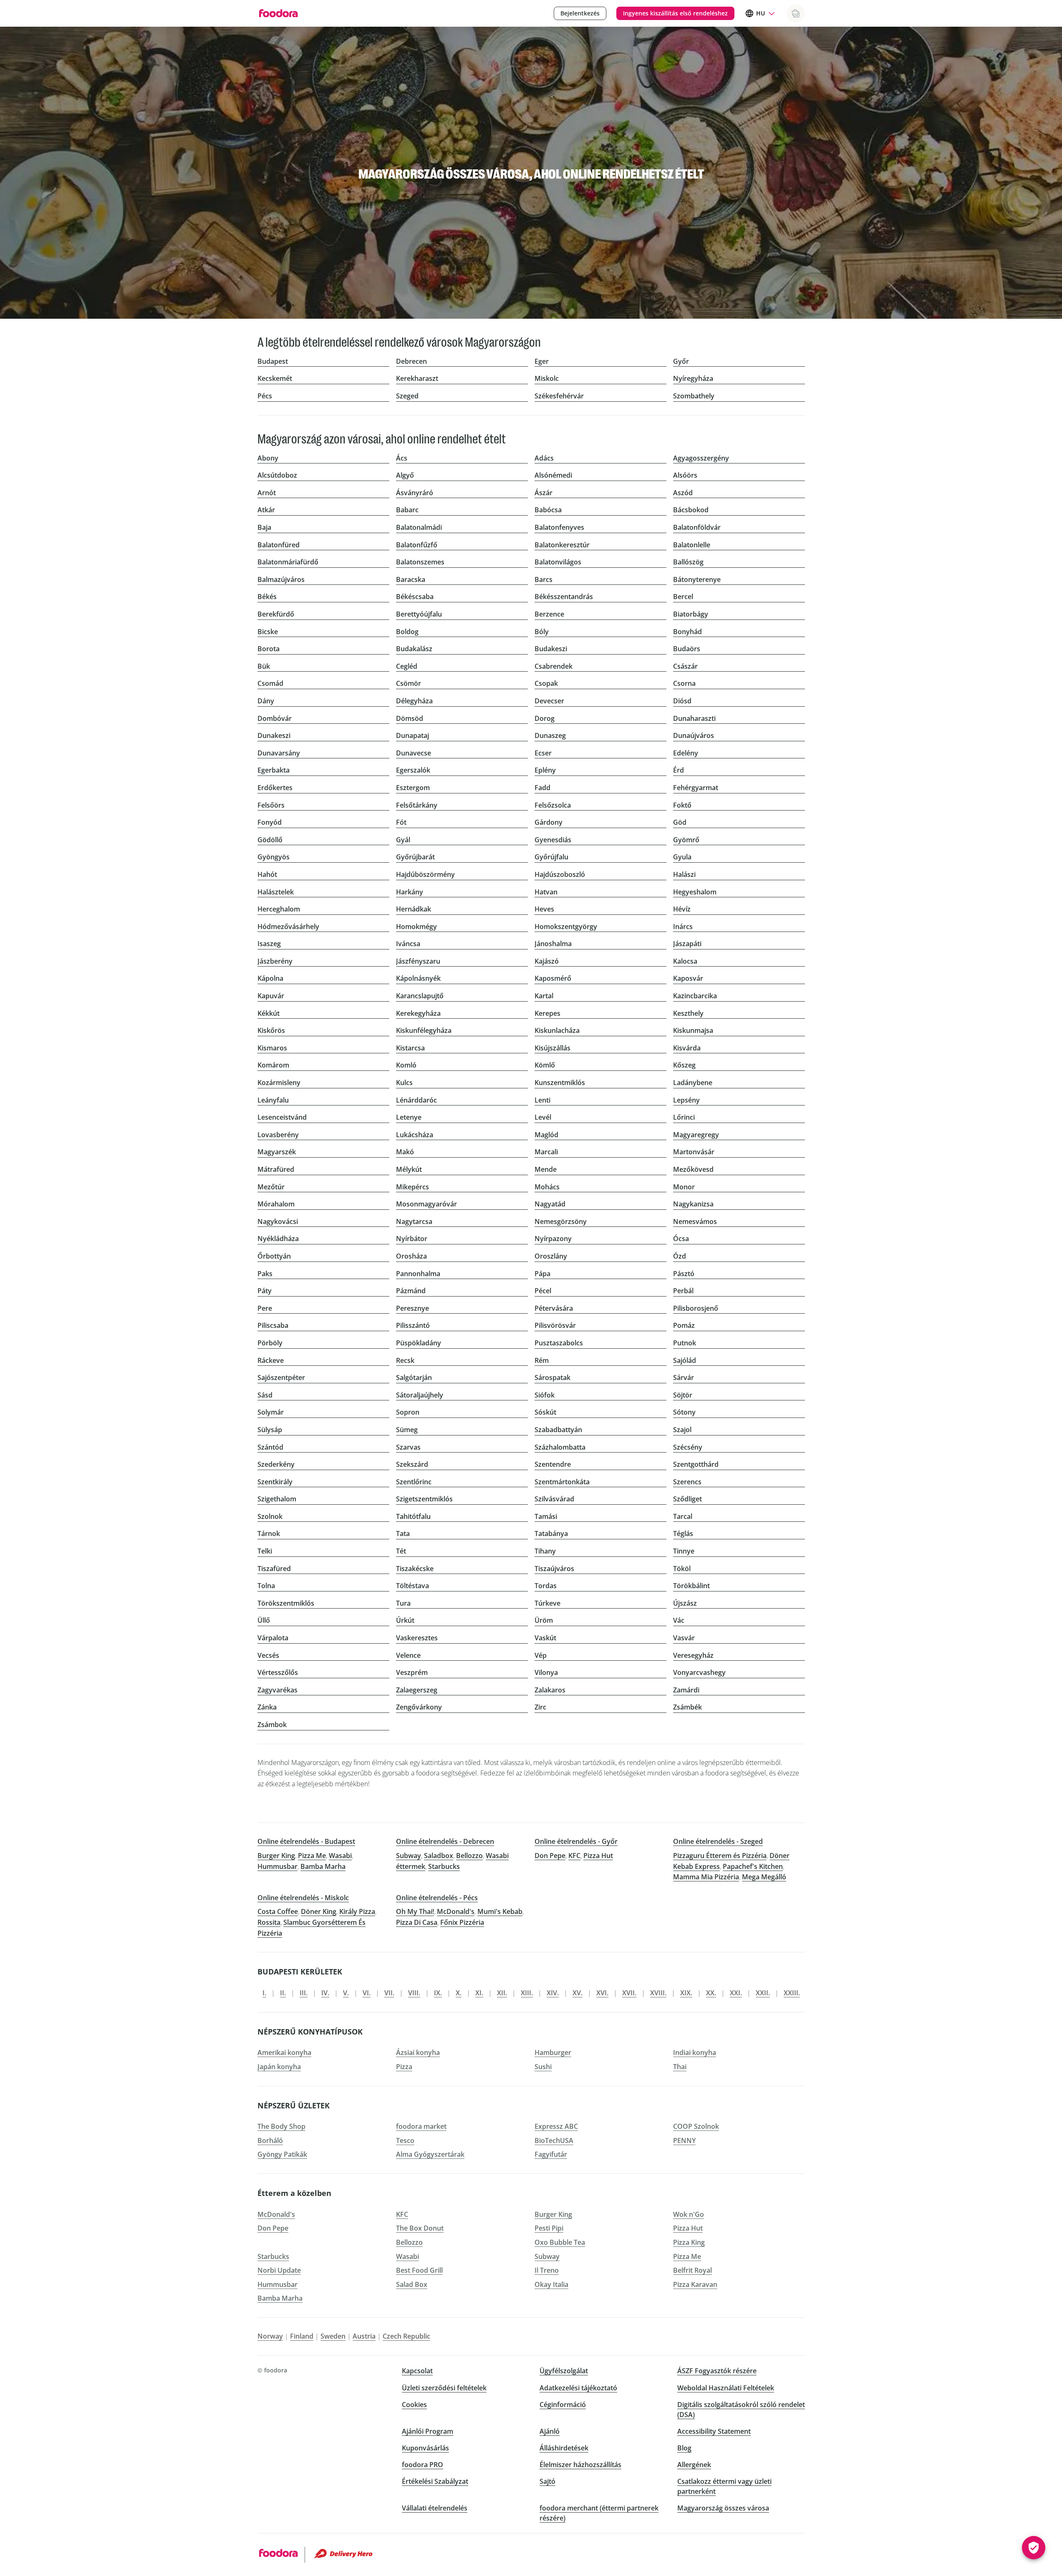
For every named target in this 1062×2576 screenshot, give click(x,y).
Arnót (267, 493)
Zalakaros (550, 1690)
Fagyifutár (551, 2154)
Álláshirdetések (564, 2448)
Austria (364, 2336)
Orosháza (411, 1256)
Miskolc (547, 378)
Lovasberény (278, 1135)
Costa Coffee (278, 1911)
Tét (401, 1551)
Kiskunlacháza (557, 1030)
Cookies (414, 2405)
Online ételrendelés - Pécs (437, 1898)
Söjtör (683, 1395)
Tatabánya (551, 1534)
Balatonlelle (692, 545)
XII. (502, 1993)
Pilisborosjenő (696, 1308)
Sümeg (407, 1430)
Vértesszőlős (278, 1672)
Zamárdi (686, 1690)
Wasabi (340, 1856)
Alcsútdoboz (277, 475)
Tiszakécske (415, 1569)
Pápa (542, 1274)
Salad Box (412, 2284)
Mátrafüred (276, 1169)
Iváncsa (408, 944)
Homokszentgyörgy (566, 927)
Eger (542, 361)
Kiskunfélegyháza (424, 1030)
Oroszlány (551, 1256)
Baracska (411, 579)
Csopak (546, 683)
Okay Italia (551, 2284)
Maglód (546, 1135)
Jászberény (275, 961)
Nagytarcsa (414, 1221)
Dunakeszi (274, 735)
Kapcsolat (417, 2371)
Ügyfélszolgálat (564, 2371)
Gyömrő (686, 840)
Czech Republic (406, 2336)
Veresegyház (693, 1655)
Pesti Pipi (549, 2228)
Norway (270, 2336)
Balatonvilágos (558, 562)
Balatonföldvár (697, 527)
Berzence (549, 614)
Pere (265, 1308)
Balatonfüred (279, 545)
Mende (546, 1169)
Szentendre (553, 1464)
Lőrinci (684, 1117)
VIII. (414, 1993)
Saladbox (439, 1856)
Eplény (545, 770)
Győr (681, 361)
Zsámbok (272, 1725)
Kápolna (270, 978)
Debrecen (411, 361)
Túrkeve (547, 1603)
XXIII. (792, 1993)
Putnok (685, 1343)
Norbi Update (279, 2270)
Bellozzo (469, 1856)
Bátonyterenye (697, 579)
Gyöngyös (274, 857)
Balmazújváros (281, 579)
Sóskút (545, 1412)
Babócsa (548, 510)
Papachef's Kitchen (753, 1866)
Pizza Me (312, 1856)
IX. (438, 1993)
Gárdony (549, 822)
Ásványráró (415, 493)
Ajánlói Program (428, 2431)
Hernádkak (414, 909)
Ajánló (550, 2431)
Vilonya (546, 1672)
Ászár (544, 493)
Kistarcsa (410, 1048)
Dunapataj (412, 735)
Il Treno (547, 2270)
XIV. (553, 1993)
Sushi (543, 2067)
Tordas (546, 1586)
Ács (402, 458)
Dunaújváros (694, 735)
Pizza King (689, 2242)
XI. (479, 1993)
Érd (679, 770)
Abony (268, 458)
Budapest (273, 361)
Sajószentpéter (281, 1377)
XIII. (527, 1993)
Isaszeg (269, 944)
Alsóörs (685, 475)
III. (304, 1993)
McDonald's (456, 1911)
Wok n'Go (689, 2214)
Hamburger (553, 2052)
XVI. (602, 1993)
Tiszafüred (274, 1569)
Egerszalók (413, 770)
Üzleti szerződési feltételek (444, 2388)
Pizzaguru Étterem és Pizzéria (720, 1856)
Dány (266, 701)
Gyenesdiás (553, 840)
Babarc (407, 510)
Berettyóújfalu (419, 614)
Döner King (319, 1911)
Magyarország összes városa (723, 2508)
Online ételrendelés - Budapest (306, 1841)
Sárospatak (552, 1377)
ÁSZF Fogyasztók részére (717, 2371)
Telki (265, 1551)
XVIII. (658, 1993)
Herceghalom (279, 909)
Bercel (683, 597)
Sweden (333, 2336)
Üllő (264, 1620)
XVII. (629, 1993)
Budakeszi (551, 649)
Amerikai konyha (284, 2052)
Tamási (546, 1516)
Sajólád (685, 1360)
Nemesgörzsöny (561, 1221)
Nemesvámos (695, 1221)
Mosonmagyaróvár (426, 1204)
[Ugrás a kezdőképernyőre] (278, 13)
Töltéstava (412, 1586)
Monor (684, 1187)
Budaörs (687, 649)
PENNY (684, 2140)
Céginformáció (563, 2405)
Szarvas (408, 1447)
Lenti (542, 1100)
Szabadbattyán (558, 1430)
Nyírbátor (412, 1239)
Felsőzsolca (553, 805)
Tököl (682, 1569)
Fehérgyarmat (696, 788)
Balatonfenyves (559, 527)
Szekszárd (412, 1464)
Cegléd (407, 666)
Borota (269, 649)
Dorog (545, 718)
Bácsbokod (691, 510)
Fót (401, 822)
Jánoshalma (553, 944)
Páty (265, 1291)
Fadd (542, 788)
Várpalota (273, 1638)
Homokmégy (416, 927)
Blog (684, 2448)
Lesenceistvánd (282, 1117)
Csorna (684, 683)
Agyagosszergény (701, 458)
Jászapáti (687, 944)
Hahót (267, 874)
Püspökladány (419, 1343)
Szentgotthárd (696, 1464)
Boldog (407, 632)
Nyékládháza (278, 1239)
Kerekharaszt (417, 378)
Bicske (268, 632)
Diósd (682, 701)
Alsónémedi (553, 475)
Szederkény (276, 1464)
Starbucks (444, 1866)
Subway (409, 1856)
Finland (302, 2336)
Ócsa (681, 1239)
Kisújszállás (552, 1048)
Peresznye (412, 1308)
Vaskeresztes (417, 1638)
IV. (325, 1993)
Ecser (543, 753)
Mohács (547, 1187)
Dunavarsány (279, 753)
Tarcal (683, 1516)
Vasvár (684, 1638)
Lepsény (686, 1100)
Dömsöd (410, 718)
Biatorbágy (691, 614)
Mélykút (409, 1169)
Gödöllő (270, 840)
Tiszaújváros (554, 1569)
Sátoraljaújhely (420, 1395)
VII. (389, 1993)
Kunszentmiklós (560, 1083)
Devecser (549, 701)
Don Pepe (550, 1856)
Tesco (405, 2140)
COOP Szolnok (696, 2126)
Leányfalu (273, 1100)
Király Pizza (357, 1911)
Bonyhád (687, 632)
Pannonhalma (418, 1274)
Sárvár (684, 1377)
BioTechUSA (554, 2140)
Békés (267, 597)
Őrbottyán (274, 1256)
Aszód (683, 493)
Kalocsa (685, 961)
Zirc (540, 1707)
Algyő (405, 475)
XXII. (763, 1993)
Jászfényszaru (418, 961)
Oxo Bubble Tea (560, 2242)
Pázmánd (411, 1291)
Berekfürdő (276, 614)
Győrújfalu (551, 857)
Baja (264, 527)
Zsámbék (687, 1707)
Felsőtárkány (417, 805)
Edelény (686, 753)
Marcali (546, 1152)
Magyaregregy (696, 1135)
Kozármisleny (279, 1083)
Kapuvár (271, 996)
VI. (367, 1993)
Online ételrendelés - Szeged (718, 1841)
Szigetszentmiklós (424, 1499)
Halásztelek (276, 892)
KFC (574, 1856)
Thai (680, 2067)
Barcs (544, 579)
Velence (408, 1655)
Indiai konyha (695, 2052)
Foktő (682, 805)
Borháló (270, 2140)
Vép (541, 1655)
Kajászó (547, 961)
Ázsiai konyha (418, 2052)
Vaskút (545, 1638)
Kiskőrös (271, 1030)
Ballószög (688, 562)
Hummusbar (277, 1866)
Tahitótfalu (413, 1516)
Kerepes (547, 1013)
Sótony (684, 1412)
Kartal (544, 996)
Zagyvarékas (277, 1690)
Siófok (545, 1395)
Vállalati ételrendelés (435, 2508)
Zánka (267, 1707)
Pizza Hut (598, 1856)
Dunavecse (414, 753)
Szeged (407, 396)
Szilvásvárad (554, 1499)
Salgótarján (414, 1377)
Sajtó (547, 2481)
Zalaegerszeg (417, 1690)
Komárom (273, 1065)
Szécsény (688, 1447)
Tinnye (684, 1551)
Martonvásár (694, 1152)
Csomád (270, 683)
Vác (679, 1620)
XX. (711, 1993)
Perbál (683, 1291)
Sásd (265, 1395)
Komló (406, 1065)
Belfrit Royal (692, 2270)
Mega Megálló (764, 1877)
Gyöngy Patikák (282, 2154)
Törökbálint (691, 1586)
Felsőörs (271, 805)
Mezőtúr (271, 1187)
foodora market (421, 2126)
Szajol (682, 1430)
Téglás (683, 1534)
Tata (403, 1534)
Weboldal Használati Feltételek (726, 2388)
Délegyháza (414, 701)
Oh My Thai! (415, 1911)
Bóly (542, 632)
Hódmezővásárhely (288, 927)
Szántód (270, 1447)
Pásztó (684, 1274)
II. (283, 1993)
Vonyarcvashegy (699, 1672)
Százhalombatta (560, 1447)
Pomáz (684, 1325)
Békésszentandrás (564, 597)
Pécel (543, 1291)
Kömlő (545, 1065)
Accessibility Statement (714, 2431)
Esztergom (413, 788)
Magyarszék (277, 1152)
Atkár (266, 510)
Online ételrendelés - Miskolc (303, 1898)
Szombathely (694, 396)
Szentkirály (275, 1482)
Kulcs (404, 1083)
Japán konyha (279, 2067)
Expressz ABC (556, 2126)
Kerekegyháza (418, 1013)
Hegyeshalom (695, 892)
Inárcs (683, 927)
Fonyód (270, 822)
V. (346, 1993)
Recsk (405, 1360)
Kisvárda (687, 1048)
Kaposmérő (553, 978)
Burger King (276, 1856)
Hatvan (546, 892)
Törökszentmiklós (286, 1603)
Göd (680, 822)
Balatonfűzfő (417, 545)
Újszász (685, 1603)
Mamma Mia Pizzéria (706, 1877)
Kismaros (272, 1048)
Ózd (680, 1256)
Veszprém (412, 1672)
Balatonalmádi (419, 527)
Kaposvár (688, 978)
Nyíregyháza (693, 378)
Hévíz (682, 909)
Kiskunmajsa (693, 1030)
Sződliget (687, 1499)
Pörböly (270, 1343)
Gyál (403, 840)
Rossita (269, 1922)
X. (459, 1993)
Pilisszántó (413, 1325)
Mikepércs (412, 1187)
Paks (265, 1274)
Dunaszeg (550, 735)
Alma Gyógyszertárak (430, 2154)
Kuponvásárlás (425, 2448)
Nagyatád (550, 1204)
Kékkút (269, 1013)
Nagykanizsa (693, 1204)
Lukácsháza (415, 1135)
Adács (544, 458)
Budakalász (414, 649)
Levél (543, 1117)
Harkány (410, 892)
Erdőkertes (275, 788)
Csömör (409, 683)
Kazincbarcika (695, 996)
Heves (544, 909)
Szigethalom (277, 1499)
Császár (685, 666)
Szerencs (687, 1482)
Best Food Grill (419, 2270)
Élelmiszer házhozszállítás (580, 2465)
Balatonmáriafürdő (288, 562)
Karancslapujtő (420, 996)
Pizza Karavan (695, 2284)
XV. (578, 1993)
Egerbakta (274, 770)
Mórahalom (276, 1204)
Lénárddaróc (416, 1100)
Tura (403, 1603)
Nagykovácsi (278, 1221)
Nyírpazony (553, 1239)
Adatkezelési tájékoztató (578, 2388)
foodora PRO (423, 2465)
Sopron (408, 1412)
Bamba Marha (323, 1866)
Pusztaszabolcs (559, 1343)
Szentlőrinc (414, 1482)
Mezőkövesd (693, 1169)
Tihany (545, 1551)
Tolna (266, 1586)
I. (264, 1993)
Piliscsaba (273, 1325)
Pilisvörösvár (555, 1325)
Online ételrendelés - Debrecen (445, 1841)
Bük (264, 666)
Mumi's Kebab (500, 1911)
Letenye (409, 1117)
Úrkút (405, 1620)
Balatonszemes (420, 562)
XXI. (736, 1993)
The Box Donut (420, 2228)
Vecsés (268, 1655)
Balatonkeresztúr (562, 545)
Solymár (271, 1412)
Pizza (404, 2067)
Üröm (544, 1620)
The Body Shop (281, 2126)
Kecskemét (275, 378)
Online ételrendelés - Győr (576, 1841)
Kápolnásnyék (418, 978)
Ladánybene (693, 1083)
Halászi (684, 874)
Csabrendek (554, 666)
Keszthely (688, 1013)
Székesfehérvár (559, 396)
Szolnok (270, 1516)
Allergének (694, 2465)
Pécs (265, 396)
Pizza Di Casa (417, 1922)
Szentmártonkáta (562, 1482)
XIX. (686, 1993)
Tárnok (269, 1534)
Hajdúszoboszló (560, 874)
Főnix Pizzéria (462, 1922)
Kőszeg (684, 1065)
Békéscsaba (415, 597)
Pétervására (554, 1308)
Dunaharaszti (694, 718)
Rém (542, 1360)
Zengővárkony (419, 1707)
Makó (405, 1152)
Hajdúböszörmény (425, 874)
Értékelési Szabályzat (435, 2481)
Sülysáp (270, 1430)
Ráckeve (271, 1360)
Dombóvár (275, 718)
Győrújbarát (415, 857)
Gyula (682, 857)
